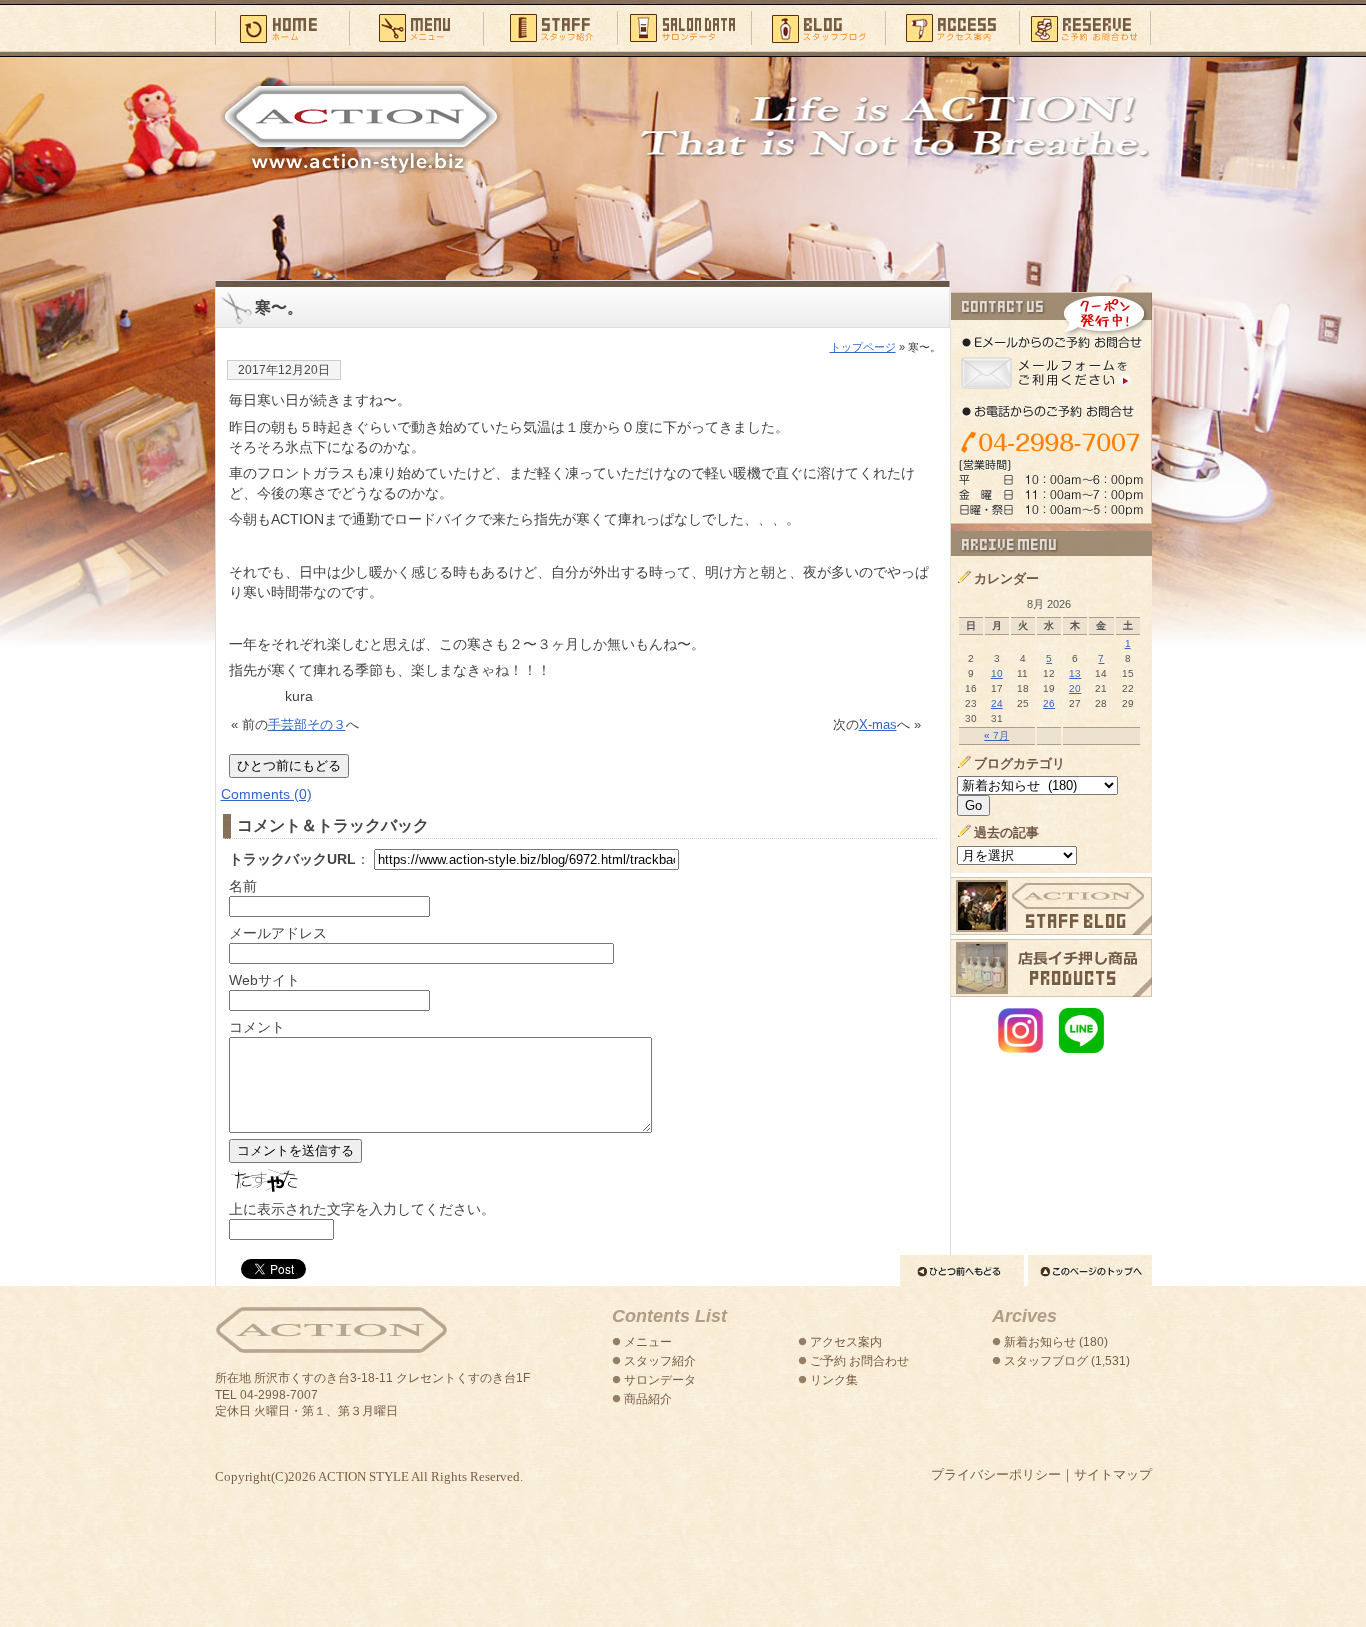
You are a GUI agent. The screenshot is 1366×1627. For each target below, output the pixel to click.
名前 (243, 886)
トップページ (863, 347)
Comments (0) (266, 794)
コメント (257, 1027)
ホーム (282, 27)
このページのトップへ (1090, 1270)
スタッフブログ (818, 27)
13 (1075, 673)
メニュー (416, 27)
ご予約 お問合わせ (859, 1361)
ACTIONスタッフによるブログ (1051, 906)
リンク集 (834, 1380)
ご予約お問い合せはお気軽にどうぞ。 (1051, 408)
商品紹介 (648, 1399)
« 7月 (996, 735)
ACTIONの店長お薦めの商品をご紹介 (1051, 968)
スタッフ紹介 (550, 27)
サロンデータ (684, 27)
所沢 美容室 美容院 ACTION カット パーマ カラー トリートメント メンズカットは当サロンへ (361, 127)
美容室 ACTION (331, 1330)
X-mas (878, 724)
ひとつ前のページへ (962, 1270)
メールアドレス (278, 933)
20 (1075, 688)
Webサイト (264, 980)
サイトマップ (1113, 1474)
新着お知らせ (1040, 1342)
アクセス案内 (952, 27)
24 (997, 703)
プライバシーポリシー (996, 1474)
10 (997, 673)
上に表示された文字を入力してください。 (362, 1209)
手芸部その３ (307, 724)
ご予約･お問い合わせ (1085, 27)
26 (1049, 703)
